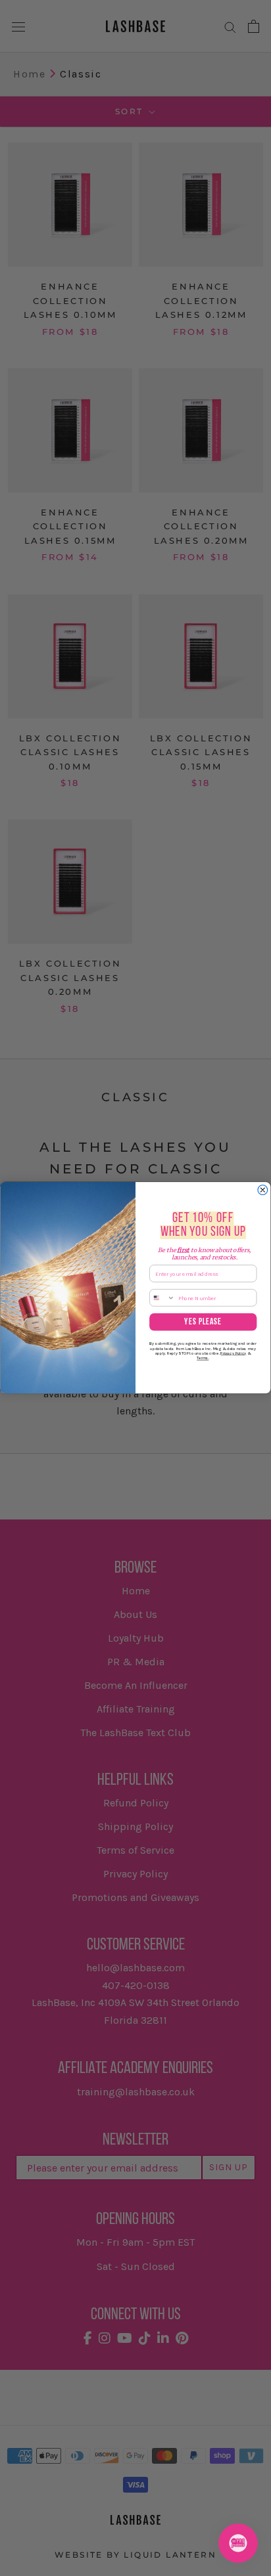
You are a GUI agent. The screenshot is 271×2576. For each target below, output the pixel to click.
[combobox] (162, 1298)
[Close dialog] (263, 1190)
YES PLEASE (203, 1322)
